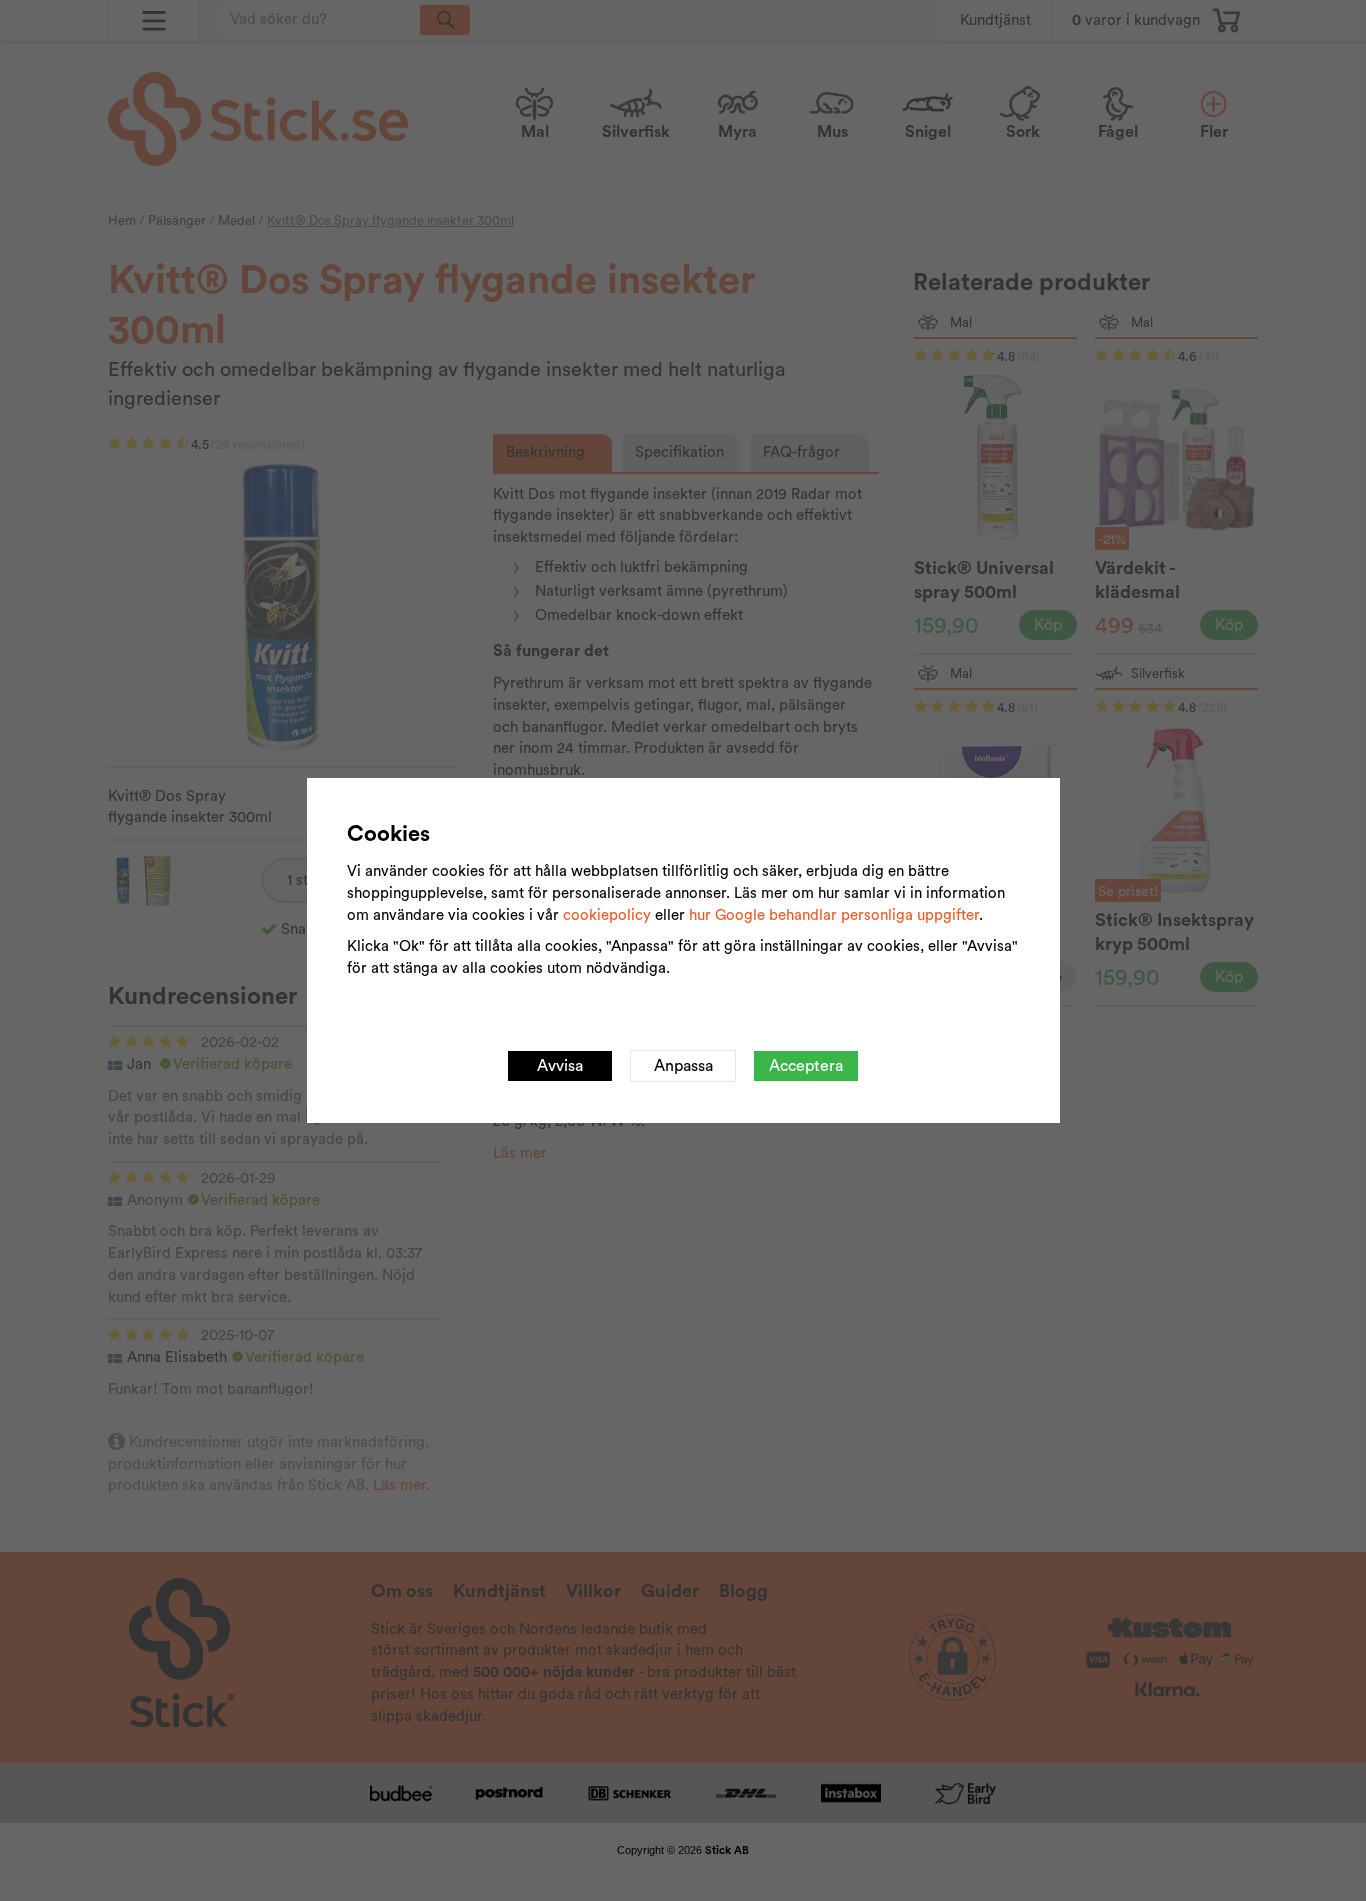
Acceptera (806, 1066)
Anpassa (683, 1066)
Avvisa (560, 1066)
